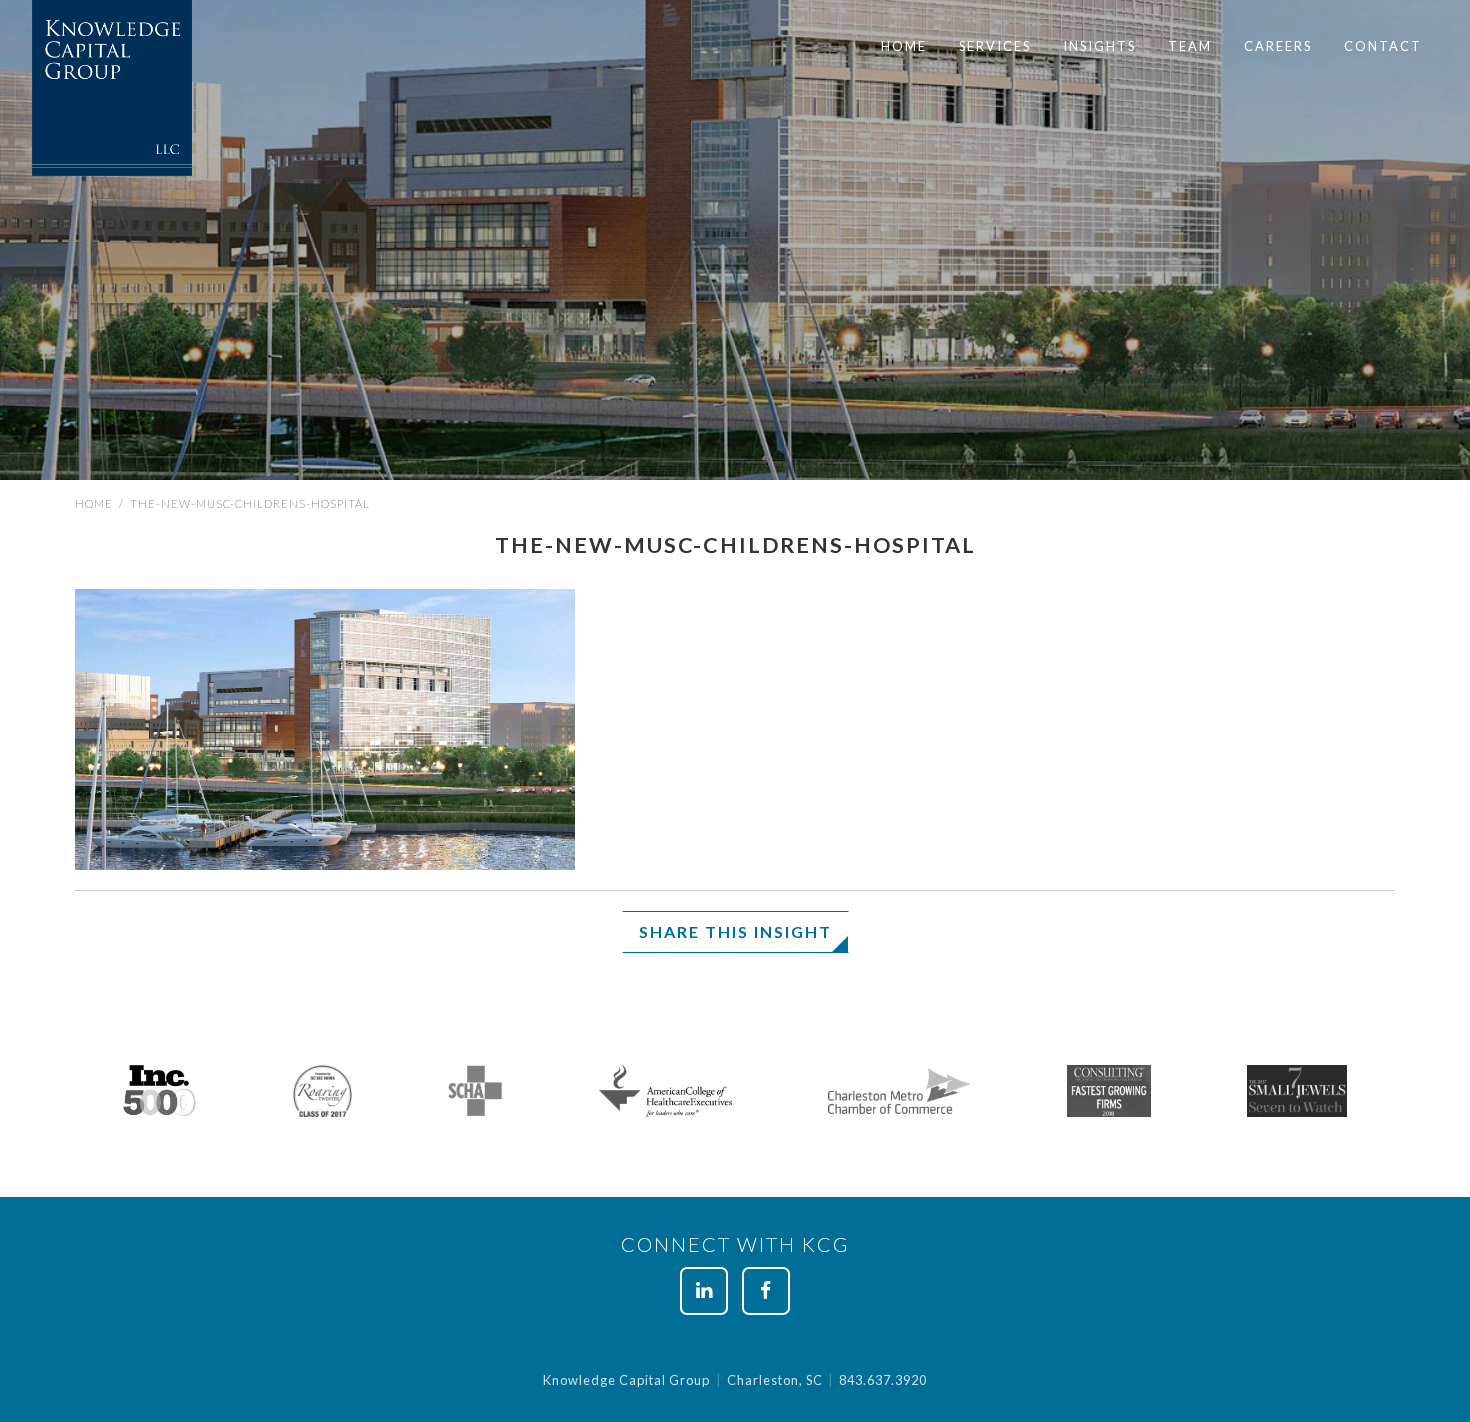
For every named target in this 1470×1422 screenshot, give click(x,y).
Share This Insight (735, 931)
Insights (1099, 46)
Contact (1383, 46)
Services (995, 46)
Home (904, 46)
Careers (1278, 46)
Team (1190, 46)
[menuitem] (904, 46)
